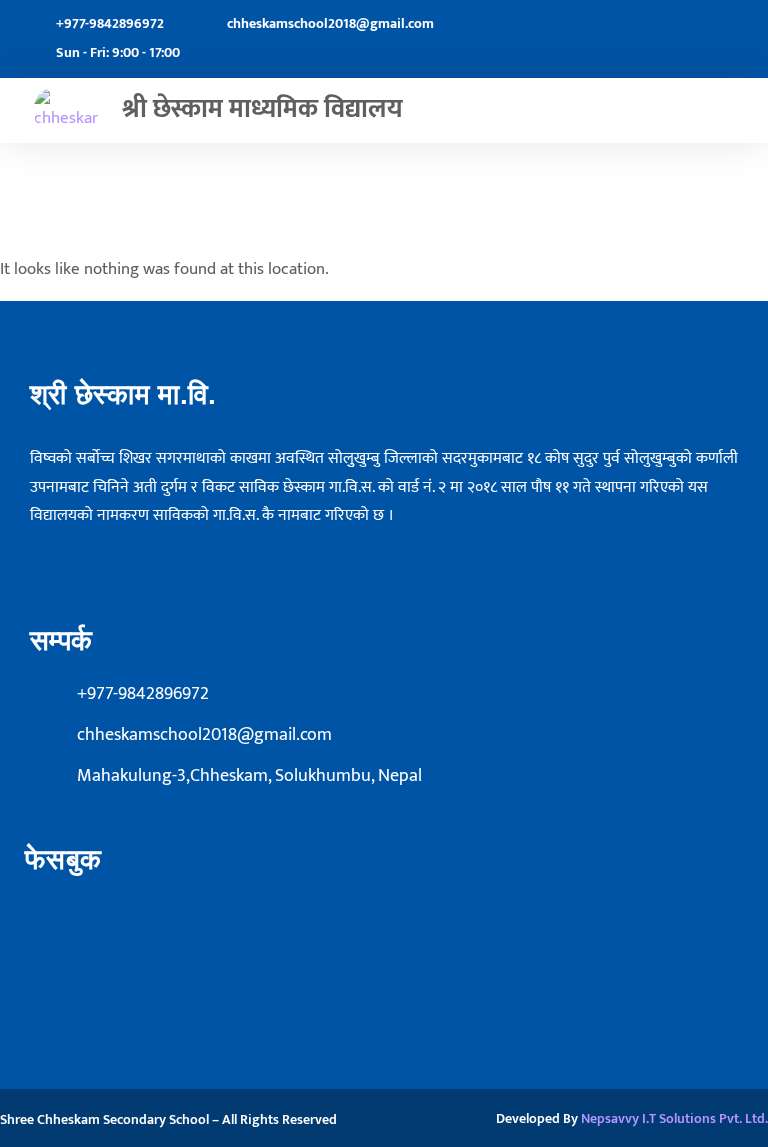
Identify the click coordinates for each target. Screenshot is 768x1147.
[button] (744, 110)
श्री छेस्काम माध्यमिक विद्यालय (262, 109)
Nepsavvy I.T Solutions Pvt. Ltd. (674, 1118)
